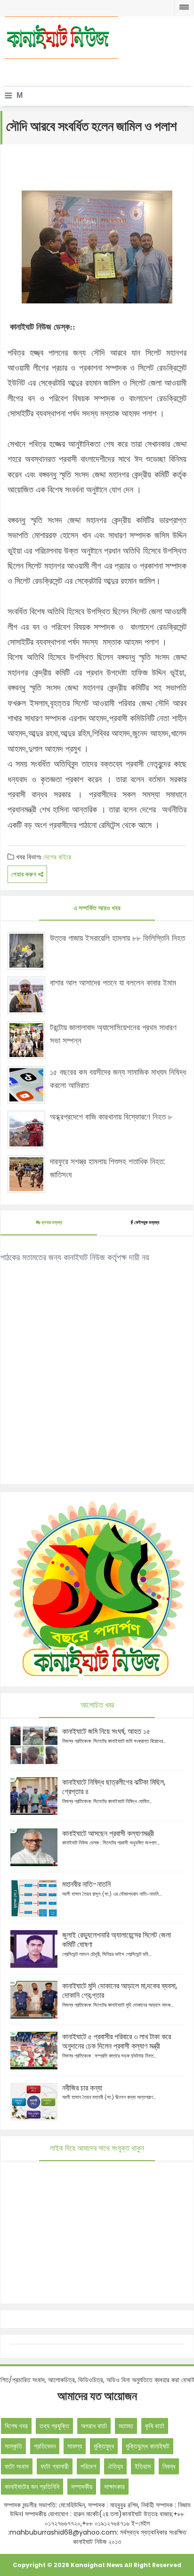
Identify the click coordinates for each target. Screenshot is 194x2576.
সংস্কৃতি (13, 2446)
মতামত (126, 2426)
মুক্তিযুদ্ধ (104, 2446)
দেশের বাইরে (57, 857)
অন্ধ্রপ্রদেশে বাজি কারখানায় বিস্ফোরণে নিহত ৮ (111, 1117)
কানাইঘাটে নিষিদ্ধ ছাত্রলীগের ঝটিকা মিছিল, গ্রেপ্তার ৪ (114, 1787)
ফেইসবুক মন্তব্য (147, 1222)
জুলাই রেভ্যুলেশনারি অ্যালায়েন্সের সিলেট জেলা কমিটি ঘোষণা (117, 1940)
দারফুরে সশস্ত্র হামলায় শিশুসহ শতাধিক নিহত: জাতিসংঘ (107, 1168)
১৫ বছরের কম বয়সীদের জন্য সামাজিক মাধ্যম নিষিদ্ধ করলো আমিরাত (118, 1078)
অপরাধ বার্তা (94, 2426)
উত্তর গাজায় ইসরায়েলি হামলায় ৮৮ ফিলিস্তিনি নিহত (117, 938)
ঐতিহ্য (115, 2466)
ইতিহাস (143, 2466)
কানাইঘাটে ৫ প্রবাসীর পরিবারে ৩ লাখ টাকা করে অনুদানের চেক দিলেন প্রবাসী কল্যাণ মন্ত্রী (117, 2041)
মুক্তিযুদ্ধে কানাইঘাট (148, 2446)
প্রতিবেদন (45, 2446)
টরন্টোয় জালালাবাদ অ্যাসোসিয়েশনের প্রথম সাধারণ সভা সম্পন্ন (113, 1034)
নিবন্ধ (169, 2466)
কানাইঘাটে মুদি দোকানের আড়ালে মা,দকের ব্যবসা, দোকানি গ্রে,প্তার (120, 1991)
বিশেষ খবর (16, 2426)
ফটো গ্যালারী (55, 2466)
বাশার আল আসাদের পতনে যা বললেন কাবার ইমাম (113, 983)
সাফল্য (75, 2446)
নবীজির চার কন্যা (82, 2088)
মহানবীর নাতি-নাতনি (86, 1884)
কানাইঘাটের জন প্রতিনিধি (32, 2487)
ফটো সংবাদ (17, 2466)
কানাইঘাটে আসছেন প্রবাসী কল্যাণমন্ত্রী (108, 1833)
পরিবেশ (88, 2466)
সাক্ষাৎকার (114, 2487)
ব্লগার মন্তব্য (51, 1222)
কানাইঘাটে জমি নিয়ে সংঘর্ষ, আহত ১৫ (106, 1731)
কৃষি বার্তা (155, 2426)
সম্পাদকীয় (82, 2487)
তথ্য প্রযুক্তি (54, 2426)
